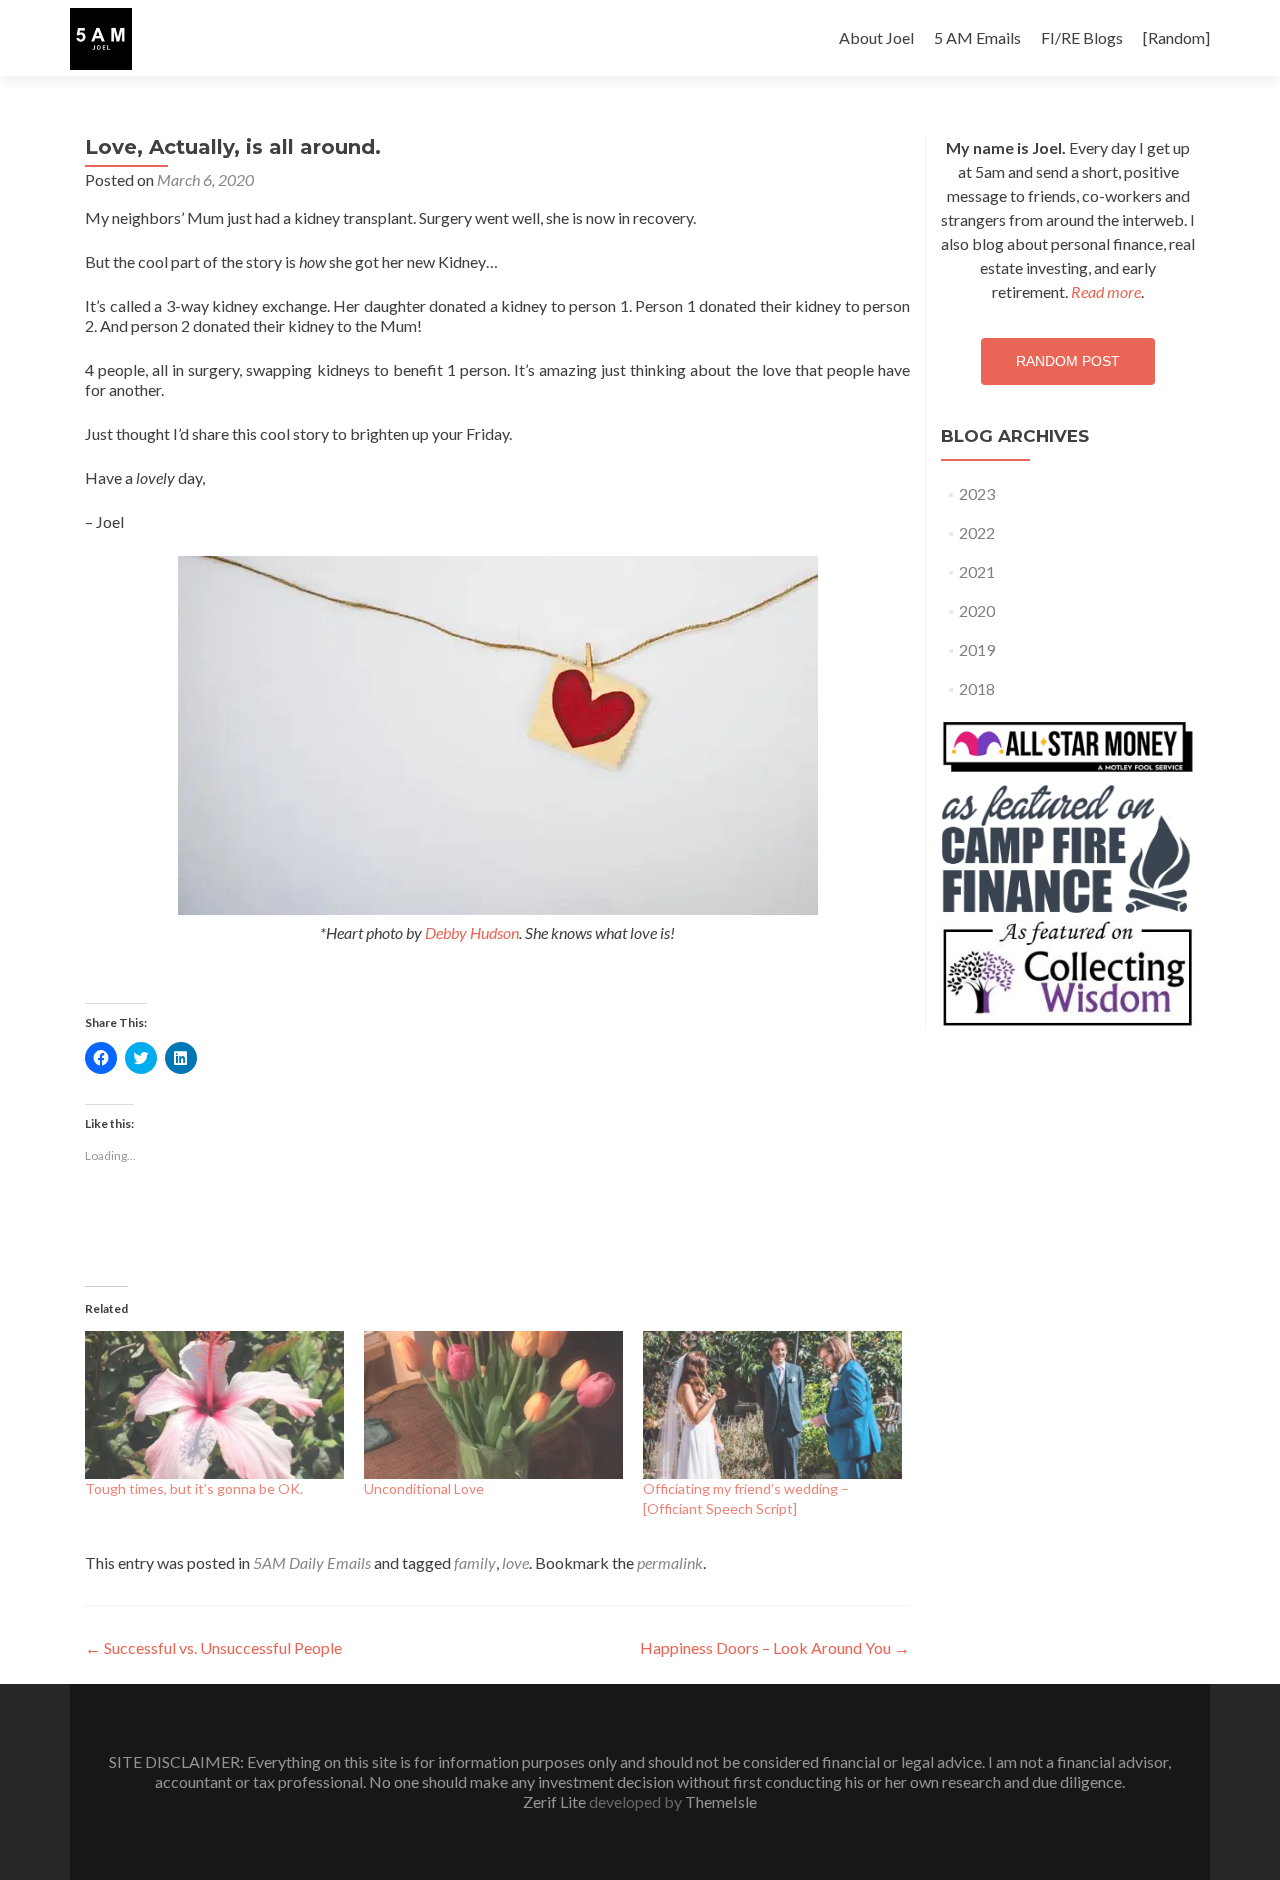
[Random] (1176, 37)
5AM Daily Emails (312, 1562)
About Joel (876, 37)
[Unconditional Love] (493, 1405)
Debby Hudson (472, 932)
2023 (977, 493)
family (475, 1562)
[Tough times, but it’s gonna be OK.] (214, 1405)
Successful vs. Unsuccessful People (213, 1647)
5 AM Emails (977, 37)
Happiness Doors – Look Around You (775, 1647)
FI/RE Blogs (1082, 37)
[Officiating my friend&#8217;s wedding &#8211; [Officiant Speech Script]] (772, 1405)
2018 (977, 688)
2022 (977, 532)
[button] (101, 39)
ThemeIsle (721, 1801)
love (515, 1562)
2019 (977, 649)
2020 (977, 610)
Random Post (1068, 361)
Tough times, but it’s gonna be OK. (194, 1488)
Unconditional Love (424, 1488)
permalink (670, 1562)
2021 (977, 571)
